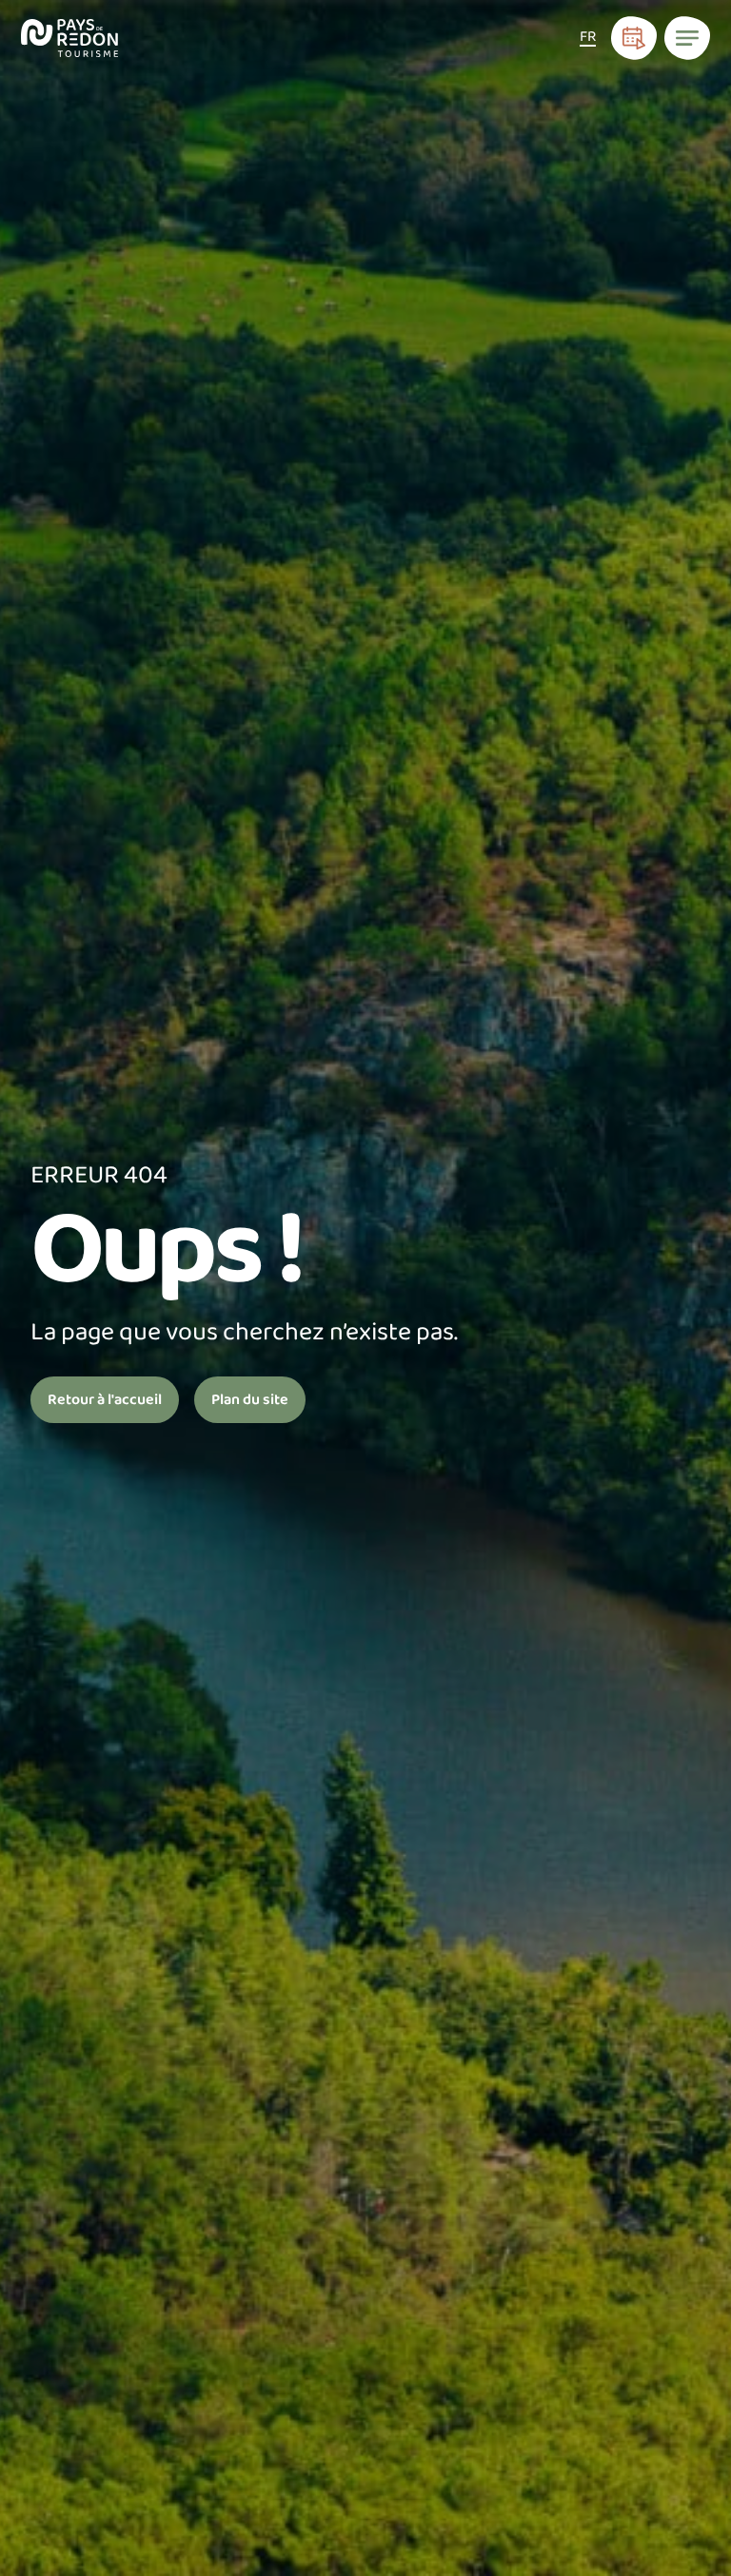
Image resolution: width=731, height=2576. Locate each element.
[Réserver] (634, 38)
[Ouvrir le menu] (687, 38)
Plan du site (250, 1400)
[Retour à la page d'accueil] (70, 38)
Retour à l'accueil (105, 1400)
